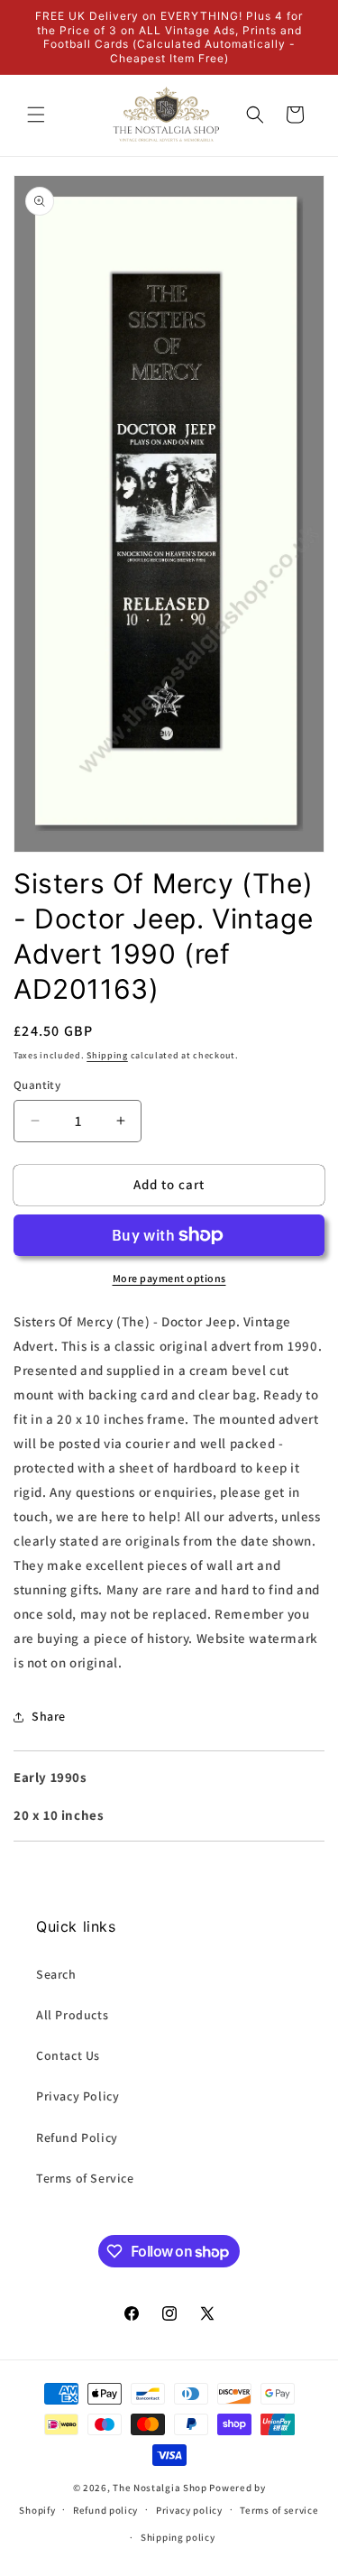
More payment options (169, 1278)
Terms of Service (85, 2178)
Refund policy (105, 2510)
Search (56, 1974)
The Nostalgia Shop (160, 2488)
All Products (72, 2015)
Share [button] (49, 1716)
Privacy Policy (78, 2096)
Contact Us (68, 2055)
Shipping (107, 1055)
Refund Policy (77, 2137)
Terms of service (279, 2510)
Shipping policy (178, 2537)
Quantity (37, 1085)
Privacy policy (189, 2510)
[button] (36, 115)
